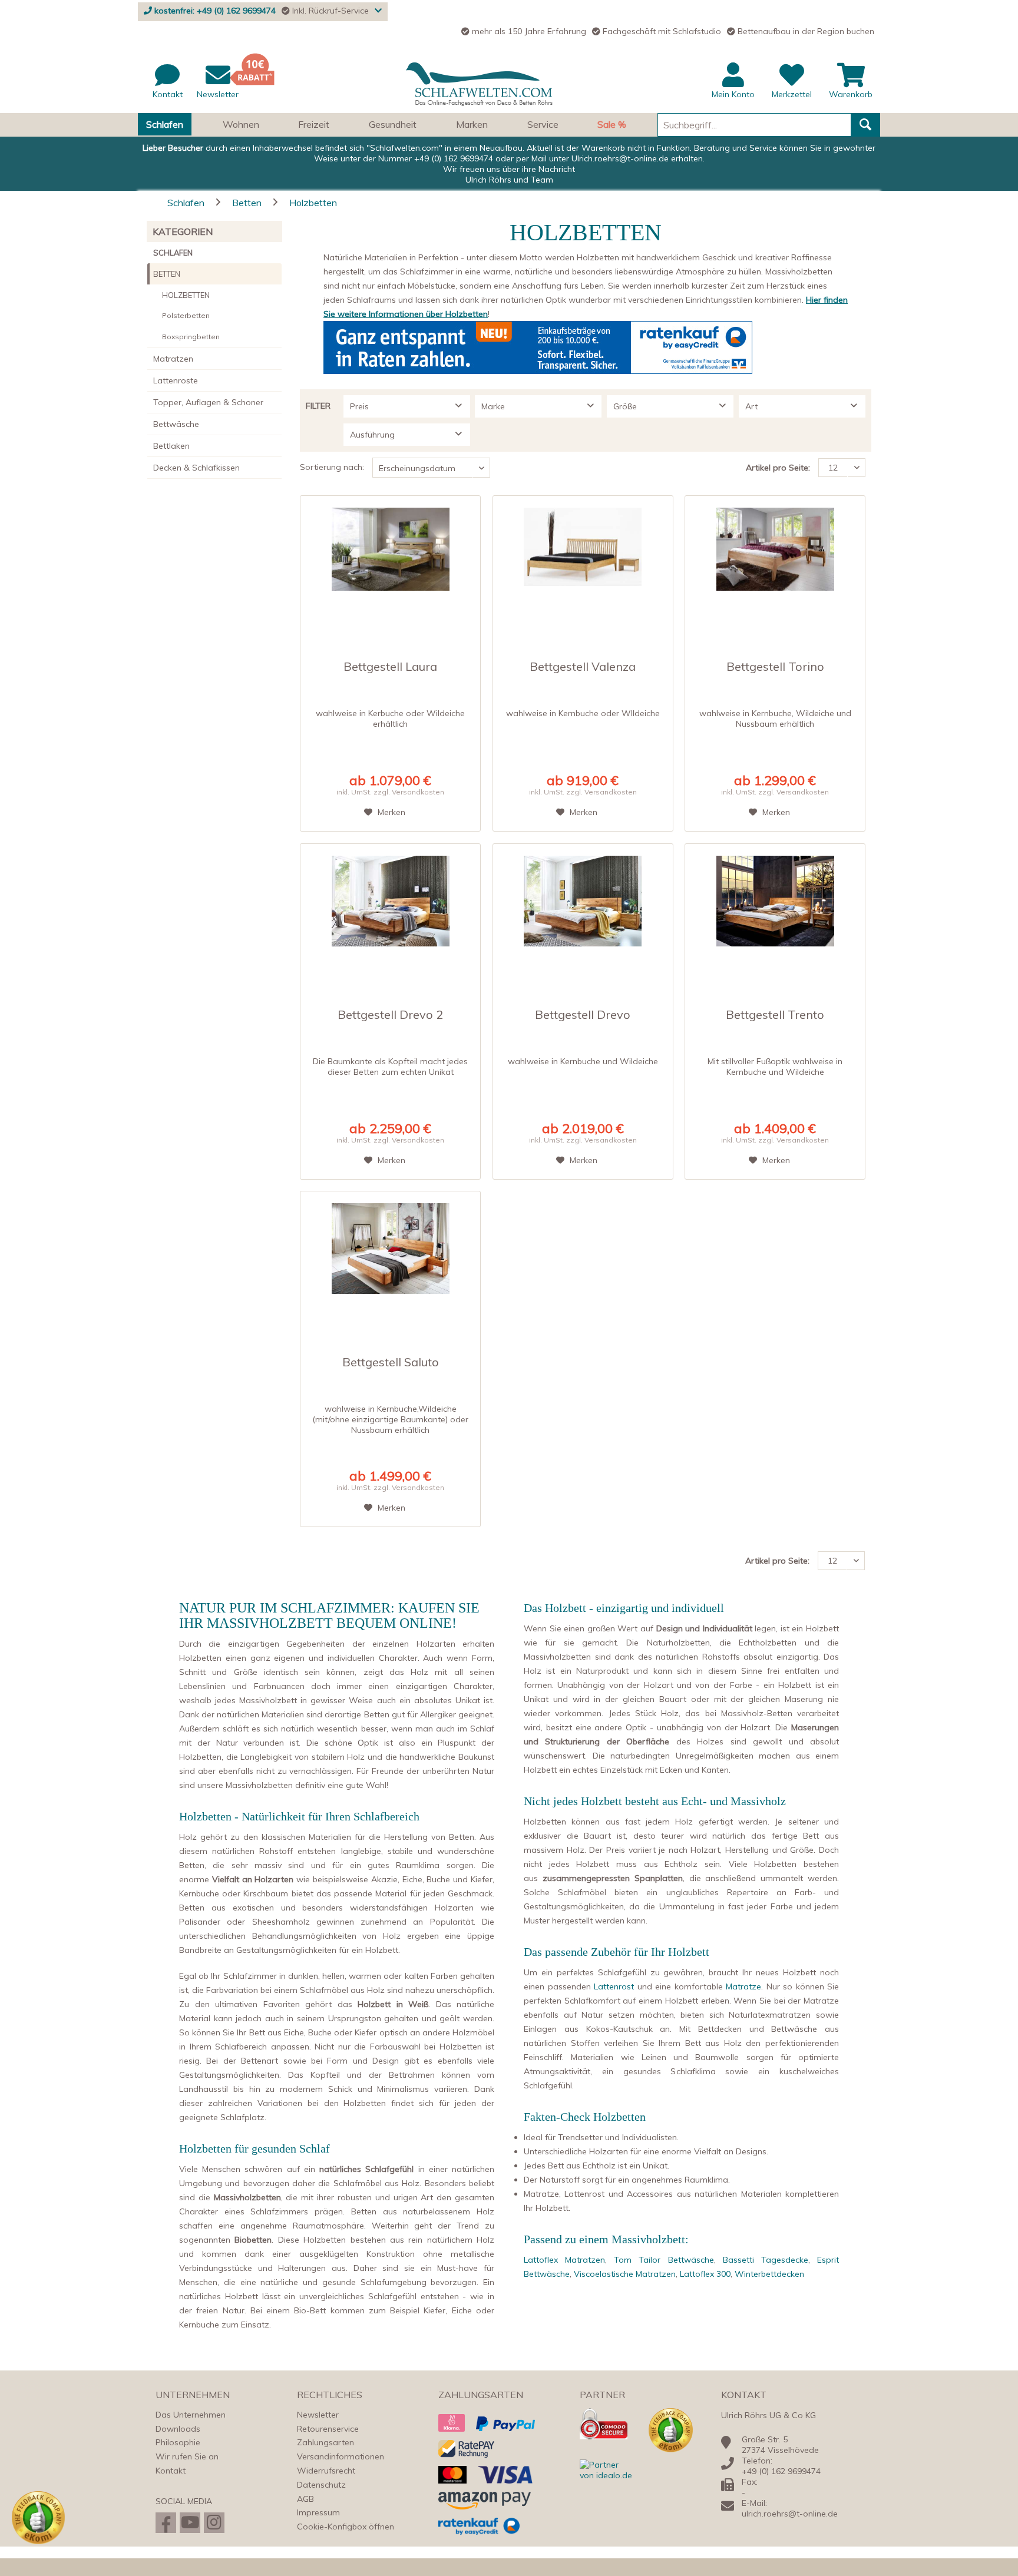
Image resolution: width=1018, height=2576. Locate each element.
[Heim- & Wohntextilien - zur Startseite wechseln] (480, 85)
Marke (493, 406)
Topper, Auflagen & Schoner (208, 402)
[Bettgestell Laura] (390, 561)
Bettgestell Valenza (583, 667)
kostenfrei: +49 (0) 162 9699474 (215, 11)
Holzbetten (186, 295)
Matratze (743, 1986)
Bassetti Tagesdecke (766, 2260)
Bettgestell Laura (390, 667)
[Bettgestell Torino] (775, 561)
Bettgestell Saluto (391, 1363)
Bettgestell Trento (775, 1015)
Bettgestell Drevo (583, 1015)
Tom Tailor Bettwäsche (664, 2260)
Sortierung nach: (332, 467)
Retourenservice (328, 2429)
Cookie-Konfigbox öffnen (346, 2527)
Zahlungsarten (325, 2442)
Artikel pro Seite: (778, 468)
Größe (625, 406)
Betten (167, 274)
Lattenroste (176, 380)
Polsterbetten (186, 315)
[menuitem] (509, 88)
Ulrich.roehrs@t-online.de (620, 158)
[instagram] (214, 2523)
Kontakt (171, 2471)
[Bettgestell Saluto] (390, 1256)
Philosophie (178, 2442)
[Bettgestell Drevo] (583, 909)
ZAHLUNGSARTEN (481, 2395)
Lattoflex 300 (705, 2274)
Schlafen (173, 253)
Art (751, 406)
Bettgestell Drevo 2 (390, 1015)
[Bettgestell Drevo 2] (390, 909)
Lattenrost (614, 1986)
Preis (359, 406)
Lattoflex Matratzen (564, 2260)
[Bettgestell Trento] (775, 909)
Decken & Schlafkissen (196, 468)
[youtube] (190, 2523)
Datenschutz (321, 2485)
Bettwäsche (176, 424)
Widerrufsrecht (326, 2471)
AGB (305, 2499)
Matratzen (173, 359)
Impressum (318, 2512)
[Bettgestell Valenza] (583, 561)
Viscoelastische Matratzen (625, 2274)
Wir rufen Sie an (187, 2456)
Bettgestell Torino (775, 667)
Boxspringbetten (191, 337)
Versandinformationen (341, 2456)
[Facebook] (166, 2523)
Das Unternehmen (191, 2415)
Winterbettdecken (769, 2274)
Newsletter (318, 2415)
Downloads (178, 2429)
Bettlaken (171, 446)
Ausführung (372, 435)
